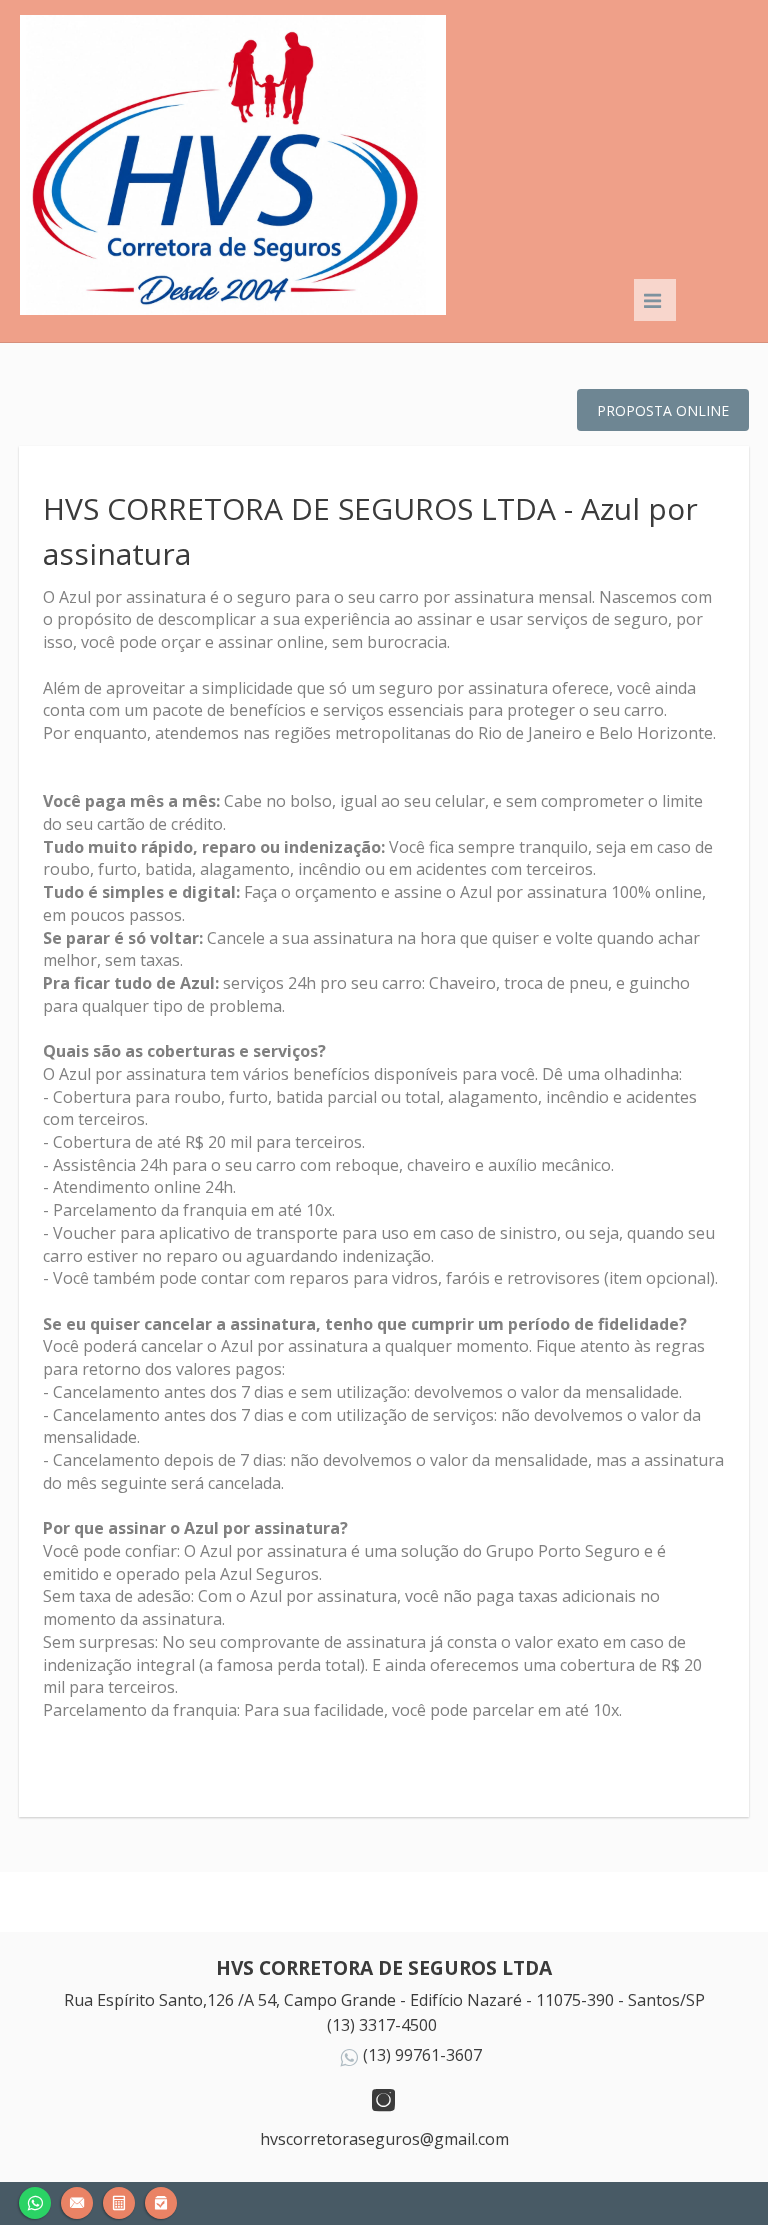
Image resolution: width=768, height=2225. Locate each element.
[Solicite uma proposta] (119, 2200)
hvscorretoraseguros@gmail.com (384, 2139)
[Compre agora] (161, 2200)
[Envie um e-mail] (77, 2200)
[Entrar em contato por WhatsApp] (35, 2200)
